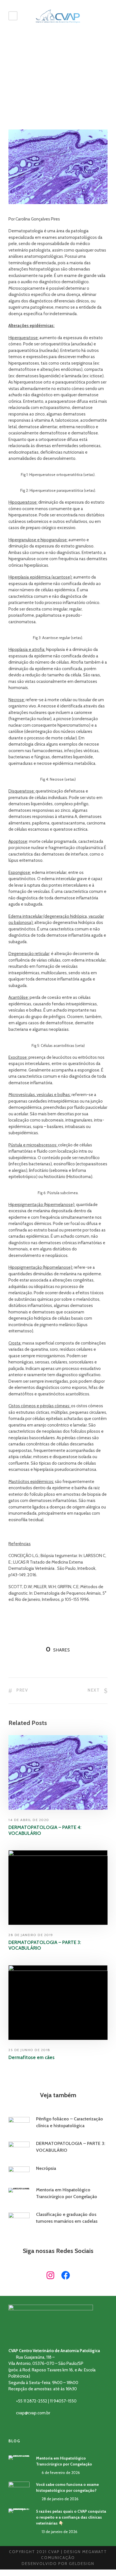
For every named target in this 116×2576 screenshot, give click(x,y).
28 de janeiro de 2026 (60, 2499)
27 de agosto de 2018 (34, 95)
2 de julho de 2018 (56, 2133)
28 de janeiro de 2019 (31, 1935)
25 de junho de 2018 (29, 2050)
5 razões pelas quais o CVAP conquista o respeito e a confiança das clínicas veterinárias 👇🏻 (71, 2517)
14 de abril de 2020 (29, 1820)
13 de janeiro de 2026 (60, 2532)
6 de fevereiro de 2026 (60, 2204)
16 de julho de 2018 (57, 2229)
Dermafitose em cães (32, 2057)
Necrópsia (46, 2168)
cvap (84, 2133)
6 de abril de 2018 (55, 2176)
